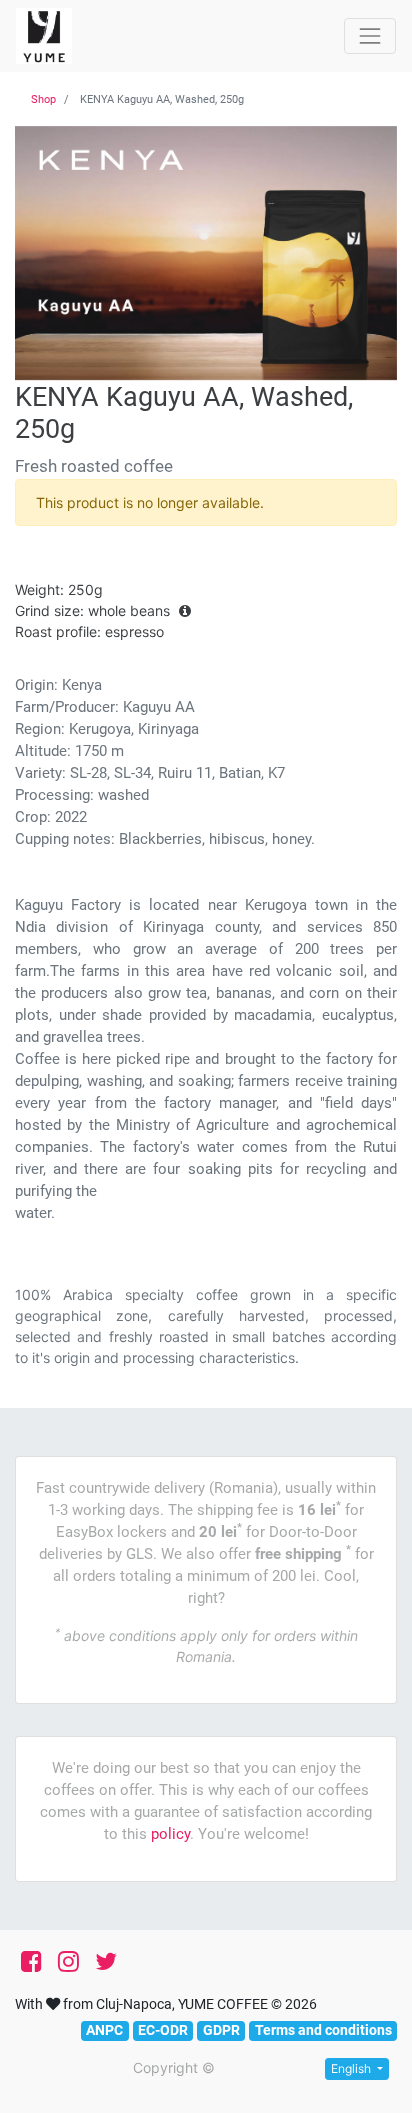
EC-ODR (163, 2030)
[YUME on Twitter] (106, 1962)
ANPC (104, 2030)
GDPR (221, 2030)
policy (170, 1834)
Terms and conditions (323, 2030)
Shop (43, 99)
